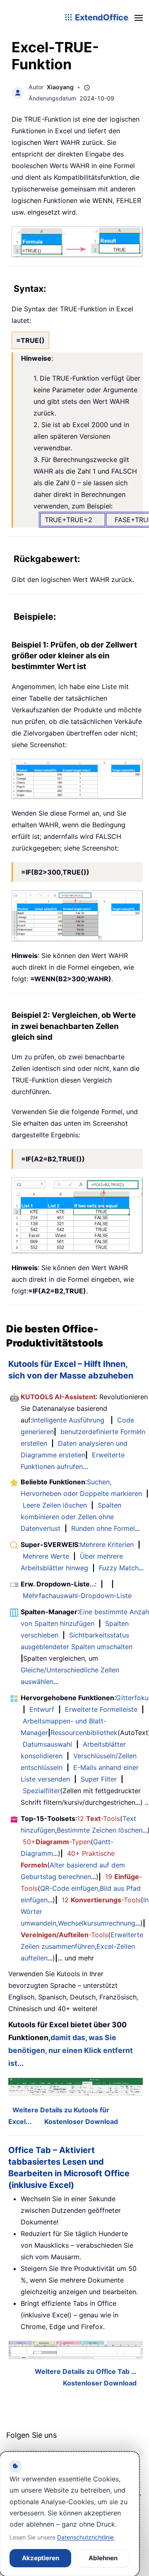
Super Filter (99, 1779)
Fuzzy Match (119, 1568)
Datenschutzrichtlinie (85, 2537)
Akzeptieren (41, 2558)
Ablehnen (103, 2558)
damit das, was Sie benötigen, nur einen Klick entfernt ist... (71, 2050)
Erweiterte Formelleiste (101, 1709)
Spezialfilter (41, 1791)
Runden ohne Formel (103, 1528)
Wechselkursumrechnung (97, 1923)
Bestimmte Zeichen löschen (100, 1830)
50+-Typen (57, 1842)
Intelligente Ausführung (68, 1420)
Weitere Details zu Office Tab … (86, 2371)
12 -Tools (99, 1818)
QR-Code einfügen (69, 1888)
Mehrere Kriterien (107, 1545)
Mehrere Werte (46, 1556)
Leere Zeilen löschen (55, 1505)
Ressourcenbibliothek (84, 1733)
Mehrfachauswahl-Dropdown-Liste (77, 1596)
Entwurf (42, 1709)
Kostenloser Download (81, 2121)
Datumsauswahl (47, 1744)
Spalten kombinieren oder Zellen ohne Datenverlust (71, 1517)
